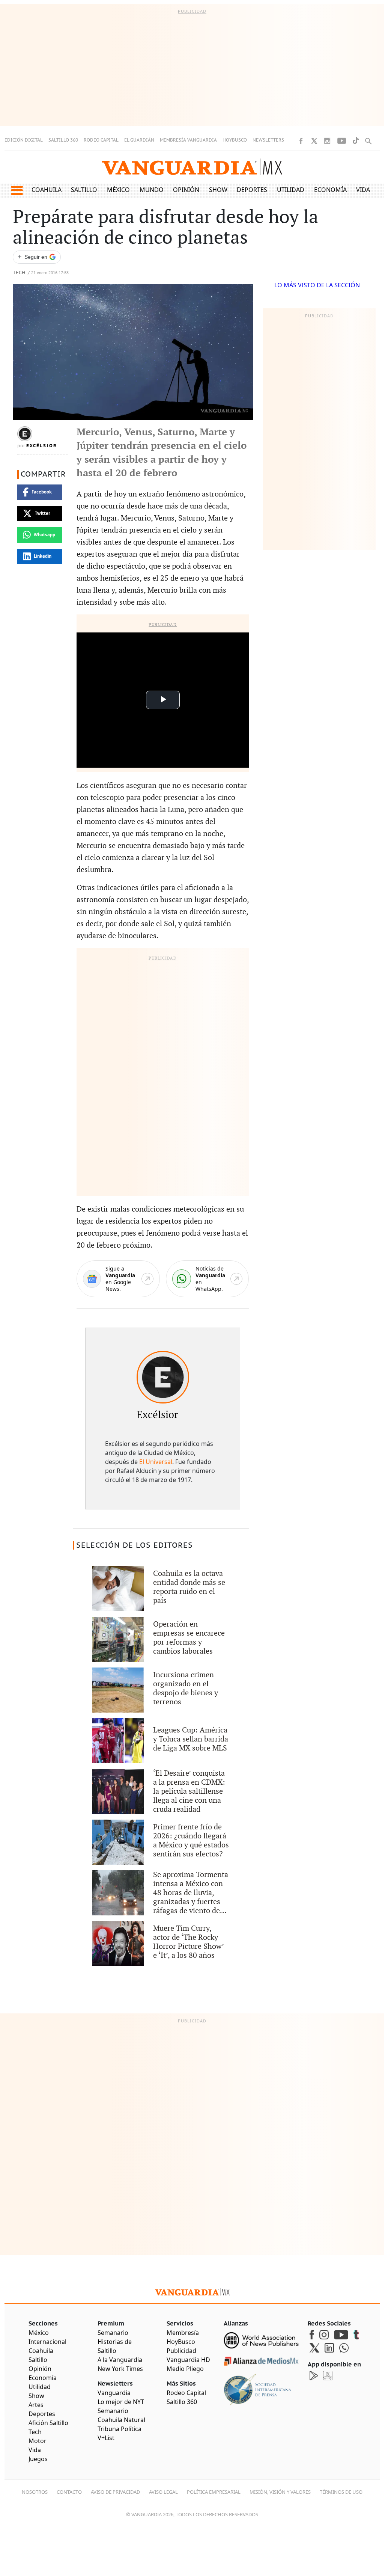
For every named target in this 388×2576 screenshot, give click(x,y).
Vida (363, 190)
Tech (19, 273)
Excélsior (42, 446)
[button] (17, 190)
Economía (330, 190)
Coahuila (47, 190)
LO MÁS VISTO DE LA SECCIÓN (317, 285)
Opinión (186, 190)
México (118, 190)
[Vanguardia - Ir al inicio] (192, 167)
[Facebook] (301, 141)
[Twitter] (314, 141)
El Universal (156, 1462)
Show (218, 190)
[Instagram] (327, 141)
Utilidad (291, 190)
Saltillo (84, 190)
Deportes (252, 190)
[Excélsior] (163, 1377)
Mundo (152, 190)
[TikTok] (356, 141)
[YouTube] (342, 141)
